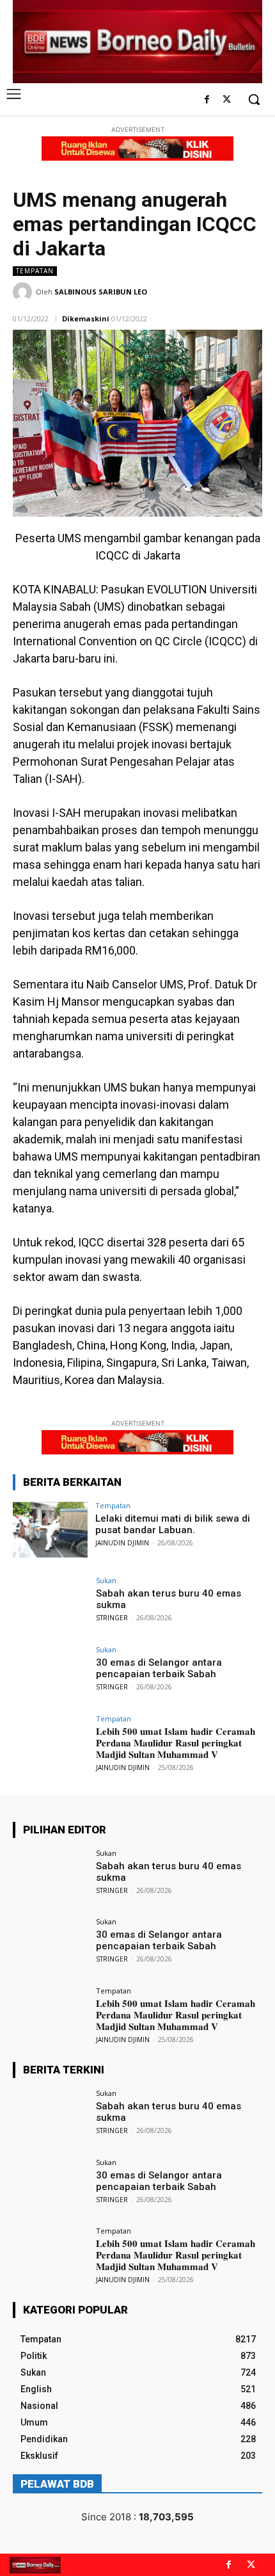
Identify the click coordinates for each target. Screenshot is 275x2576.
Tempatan (35, 271)
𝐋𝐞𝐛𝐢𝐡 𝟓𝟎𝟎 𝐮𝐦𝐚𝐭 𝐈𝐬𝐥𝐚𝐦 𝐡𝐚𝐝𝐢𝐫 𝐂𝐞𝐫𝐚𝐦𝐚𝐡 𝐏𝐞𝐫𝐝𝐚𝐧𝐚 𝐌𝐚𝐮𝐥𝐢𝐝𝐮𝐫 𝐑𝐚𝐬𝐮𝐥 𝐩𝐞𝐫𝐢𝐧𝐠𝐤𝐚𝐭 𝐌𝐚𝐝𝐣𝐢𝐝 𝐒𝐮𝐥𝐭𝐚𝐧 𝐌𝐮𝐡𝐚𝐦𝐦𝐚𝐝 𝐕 (176, 1743)
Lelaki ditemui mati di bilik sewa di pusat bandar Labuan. (173, 1524)
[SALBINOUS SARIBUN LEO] (24, 292)
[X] (227, 100)
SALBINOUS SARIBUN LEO (101, 292)
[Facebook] (207, 100)
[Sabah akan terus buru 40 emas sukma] (50, 1605)
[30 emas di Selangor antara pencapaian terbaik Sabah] (50, 1674)
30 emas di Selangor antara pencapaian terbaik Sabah (159, 1668)
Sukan (106, 1580)
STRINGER (112, 1618)
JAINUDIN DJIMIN (122, 1543)
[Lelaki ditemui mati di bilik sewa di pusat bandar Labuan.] (50, 1530)
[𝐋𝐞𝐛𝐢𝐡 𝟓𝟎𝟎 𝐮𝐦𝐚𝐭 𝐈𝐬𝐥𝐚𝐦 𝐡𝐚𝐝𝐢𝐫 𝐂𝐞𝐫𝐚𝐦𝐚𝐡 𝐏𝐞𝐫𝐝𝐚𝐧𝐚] (50, 1743)
